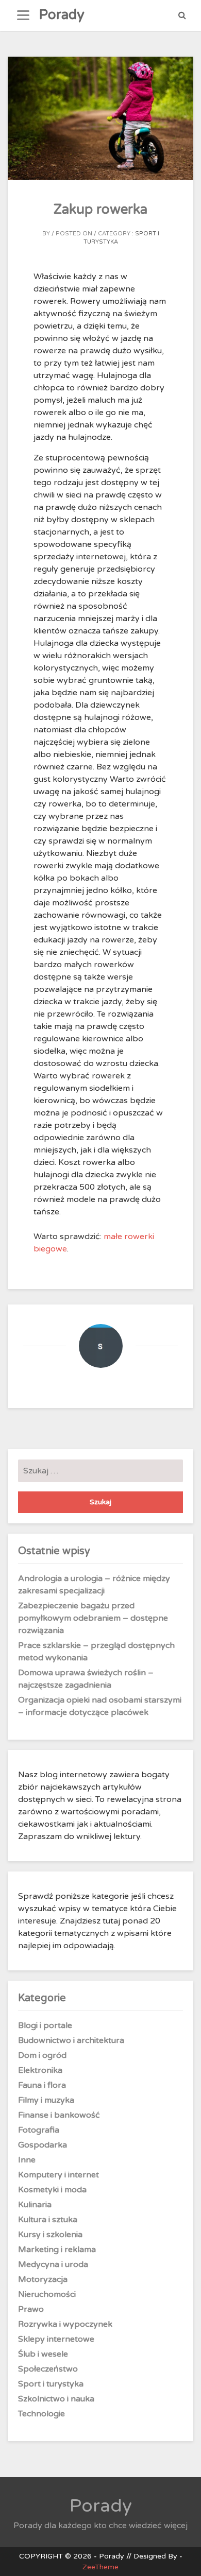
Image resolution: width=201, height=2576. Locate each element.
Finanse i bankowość (59, 2115)
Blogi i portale (45, 2025)
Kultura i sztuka (48, 2220)
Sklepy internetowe (56, 2339)
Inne (27, 2160)
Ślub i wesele (43, 2354)
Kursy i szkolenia (50, 2235)
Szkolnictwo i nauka (56, 2399)
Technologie (41, 2414)
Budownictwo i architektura (71, 2040)
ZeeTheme (100, 2567)
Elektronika (40, 2070)
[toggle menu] (23, 15)
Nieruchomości (47, 2294)
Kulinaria (35, 2205)
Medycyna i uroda (53, 2264)
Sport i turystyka (51, 2384)
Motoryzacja (43, 2279)
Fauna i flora (42, 2085)
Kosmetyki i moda (52, 2190)
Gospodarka (43, 2145)
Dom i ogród (42, 2055)
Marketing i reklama (57, 2249)
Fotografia (39, 2130)
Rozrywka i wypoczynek (65, 2324)
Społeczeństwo (48, 2369)
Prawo (31, 2309)
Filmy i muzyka (46, 2100)
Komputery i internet (58, 2175)
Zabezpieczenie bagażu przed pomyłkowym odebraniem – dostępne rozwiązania (93, 1618)
